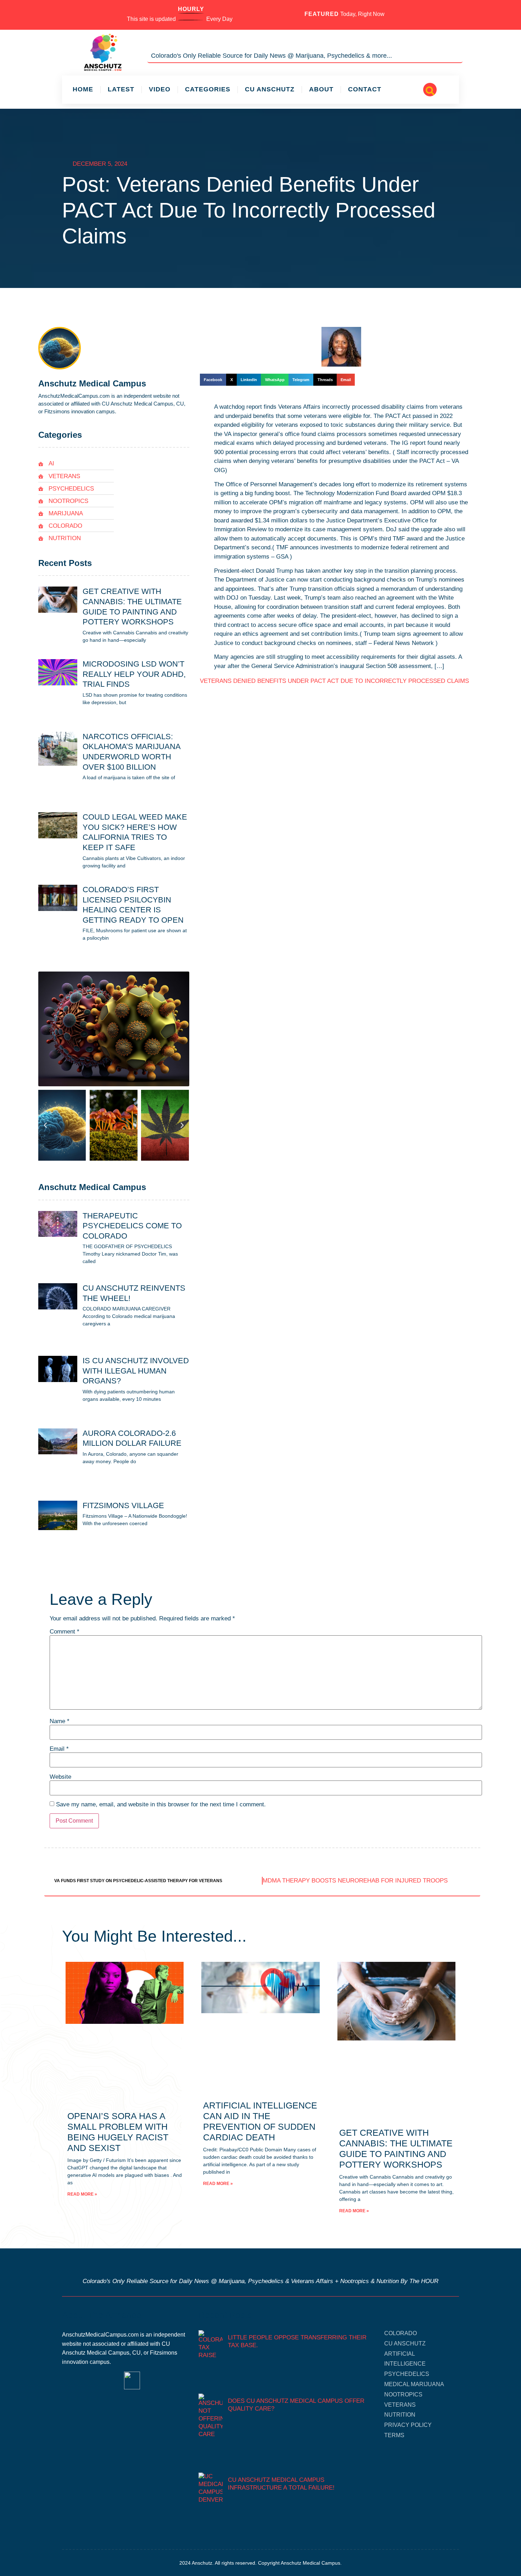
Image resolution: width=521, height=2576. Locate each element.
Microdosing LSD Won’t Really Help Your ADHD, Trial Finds (134, 674)
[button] (430, 90)
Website (60, 1777)
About (321, 89)
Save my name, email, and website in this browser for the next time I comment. (161, 1804)
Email (59, 1749)
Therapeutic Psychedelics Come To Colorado (132, 1226)
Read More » (82, 2194)
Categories (208, 89)
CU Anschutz (270, 89)
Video (160, 89)
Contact (365, 89)
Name (60, 1721)
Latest (121, 89)
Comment (65, 1632)
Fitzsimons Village (123, 1505)
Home (83, 89)
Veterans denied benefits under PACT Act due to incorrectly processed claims (334, 681)
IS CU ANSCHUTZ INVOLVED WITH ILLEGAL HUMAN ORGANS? (136, 1371)
